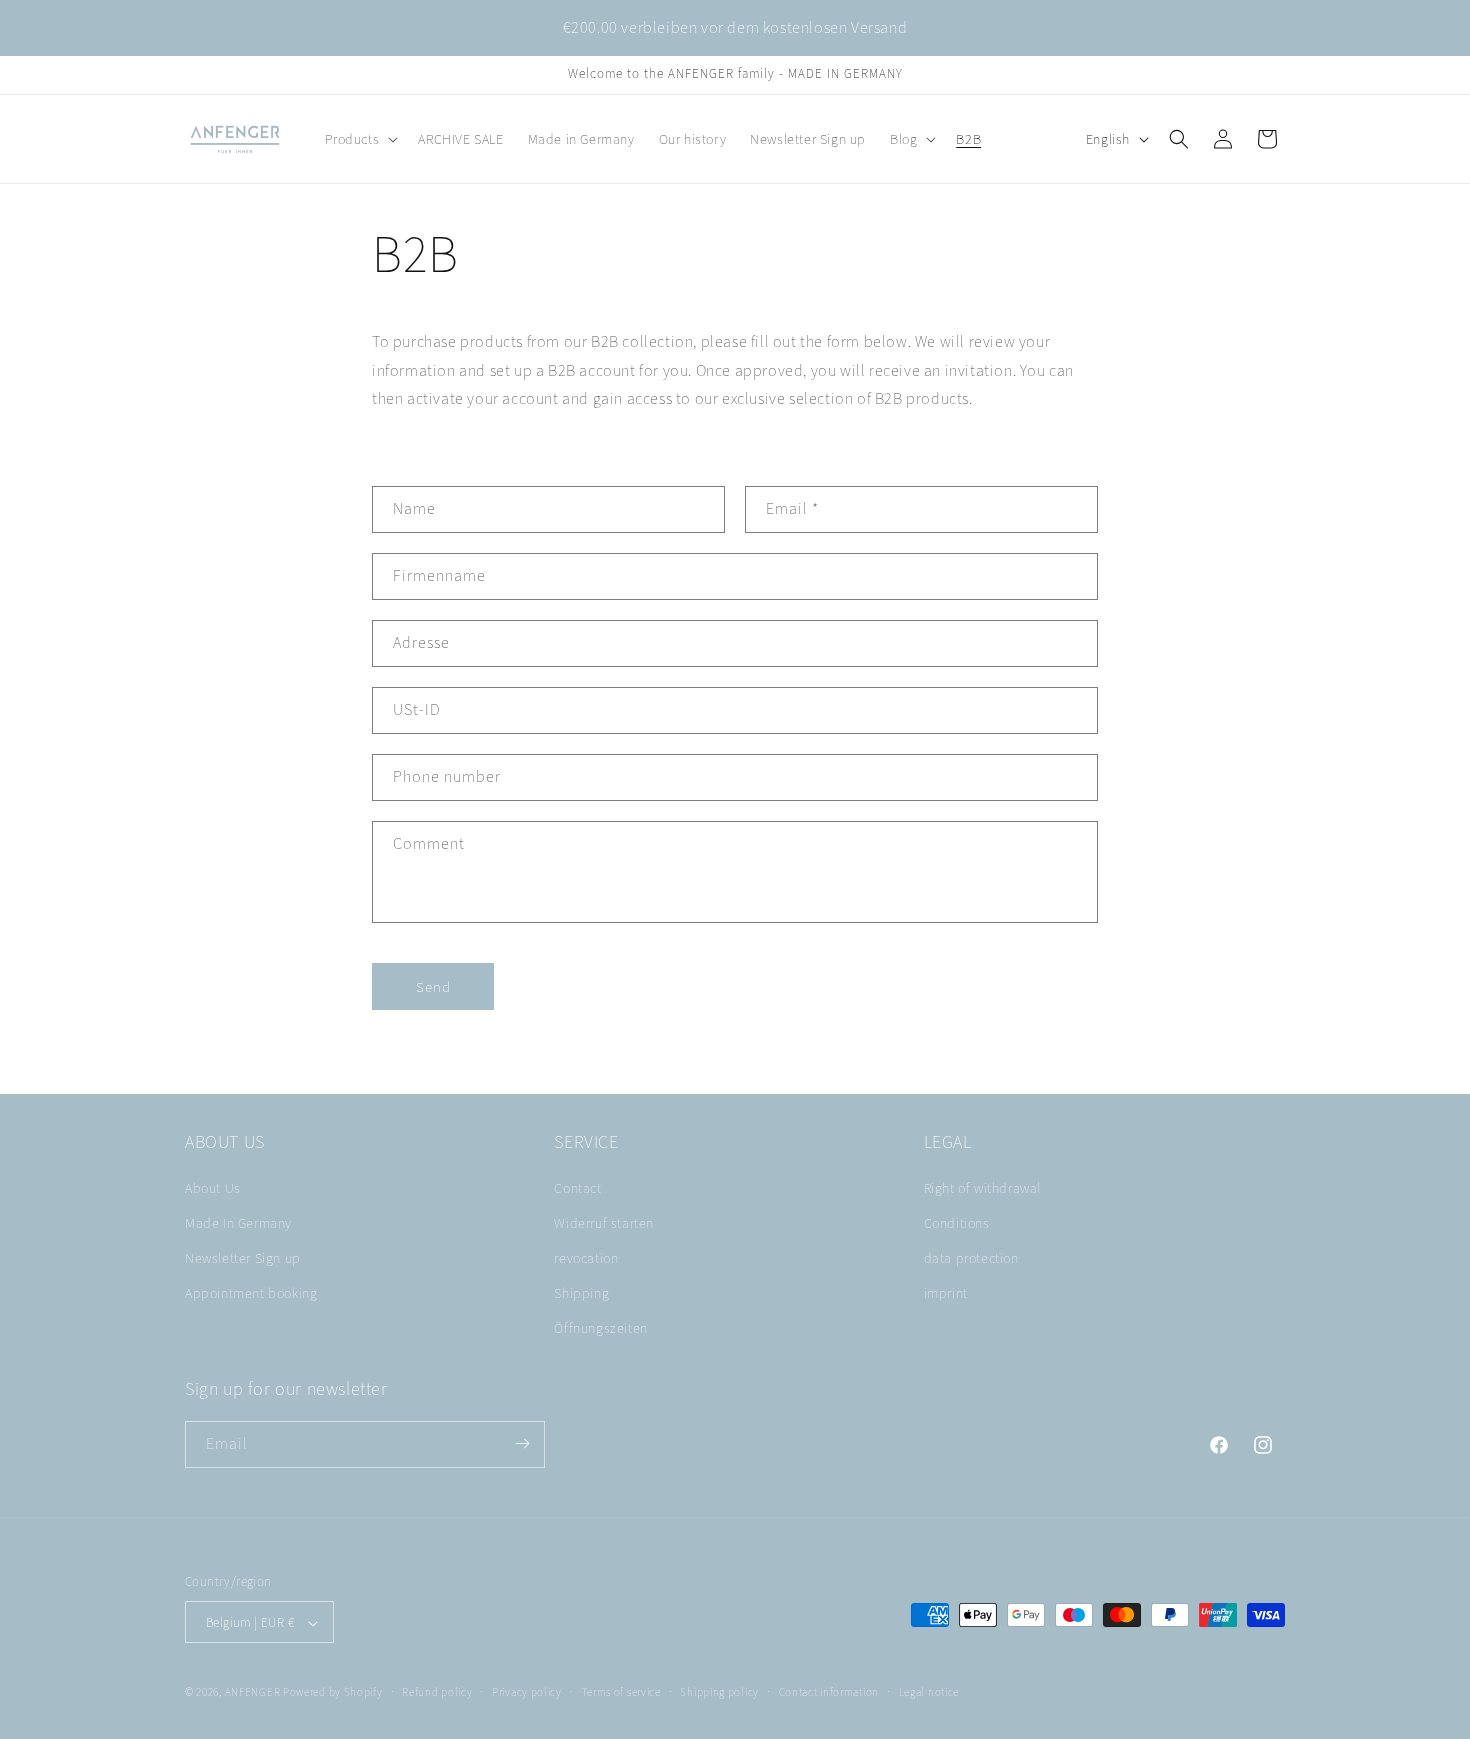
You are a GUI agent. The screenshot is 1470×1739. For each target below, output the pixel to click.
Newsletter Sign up (243, 1258)
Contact (577, 1188)
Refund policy (437, 1692)
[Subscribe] (522, 1443)
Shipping (581, 1293)
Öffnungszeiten (600, 1329)
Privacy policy (527, 1692)
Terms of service (621, 1692)
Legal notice (929, 1692)
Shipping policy (719, 1692)
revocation (586, 1258)
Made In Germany (238, 1223)
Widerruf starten (604, 1223)
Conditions (957, 1223)
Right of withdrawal (982, 1188)
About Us (213, 1188)
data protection (971, 1258)
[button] (360, 139)
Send (433, 986)
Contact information (829, 1692)
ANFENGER (253, 1693)
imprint (946, 1293)
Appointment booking (251, 1293)
